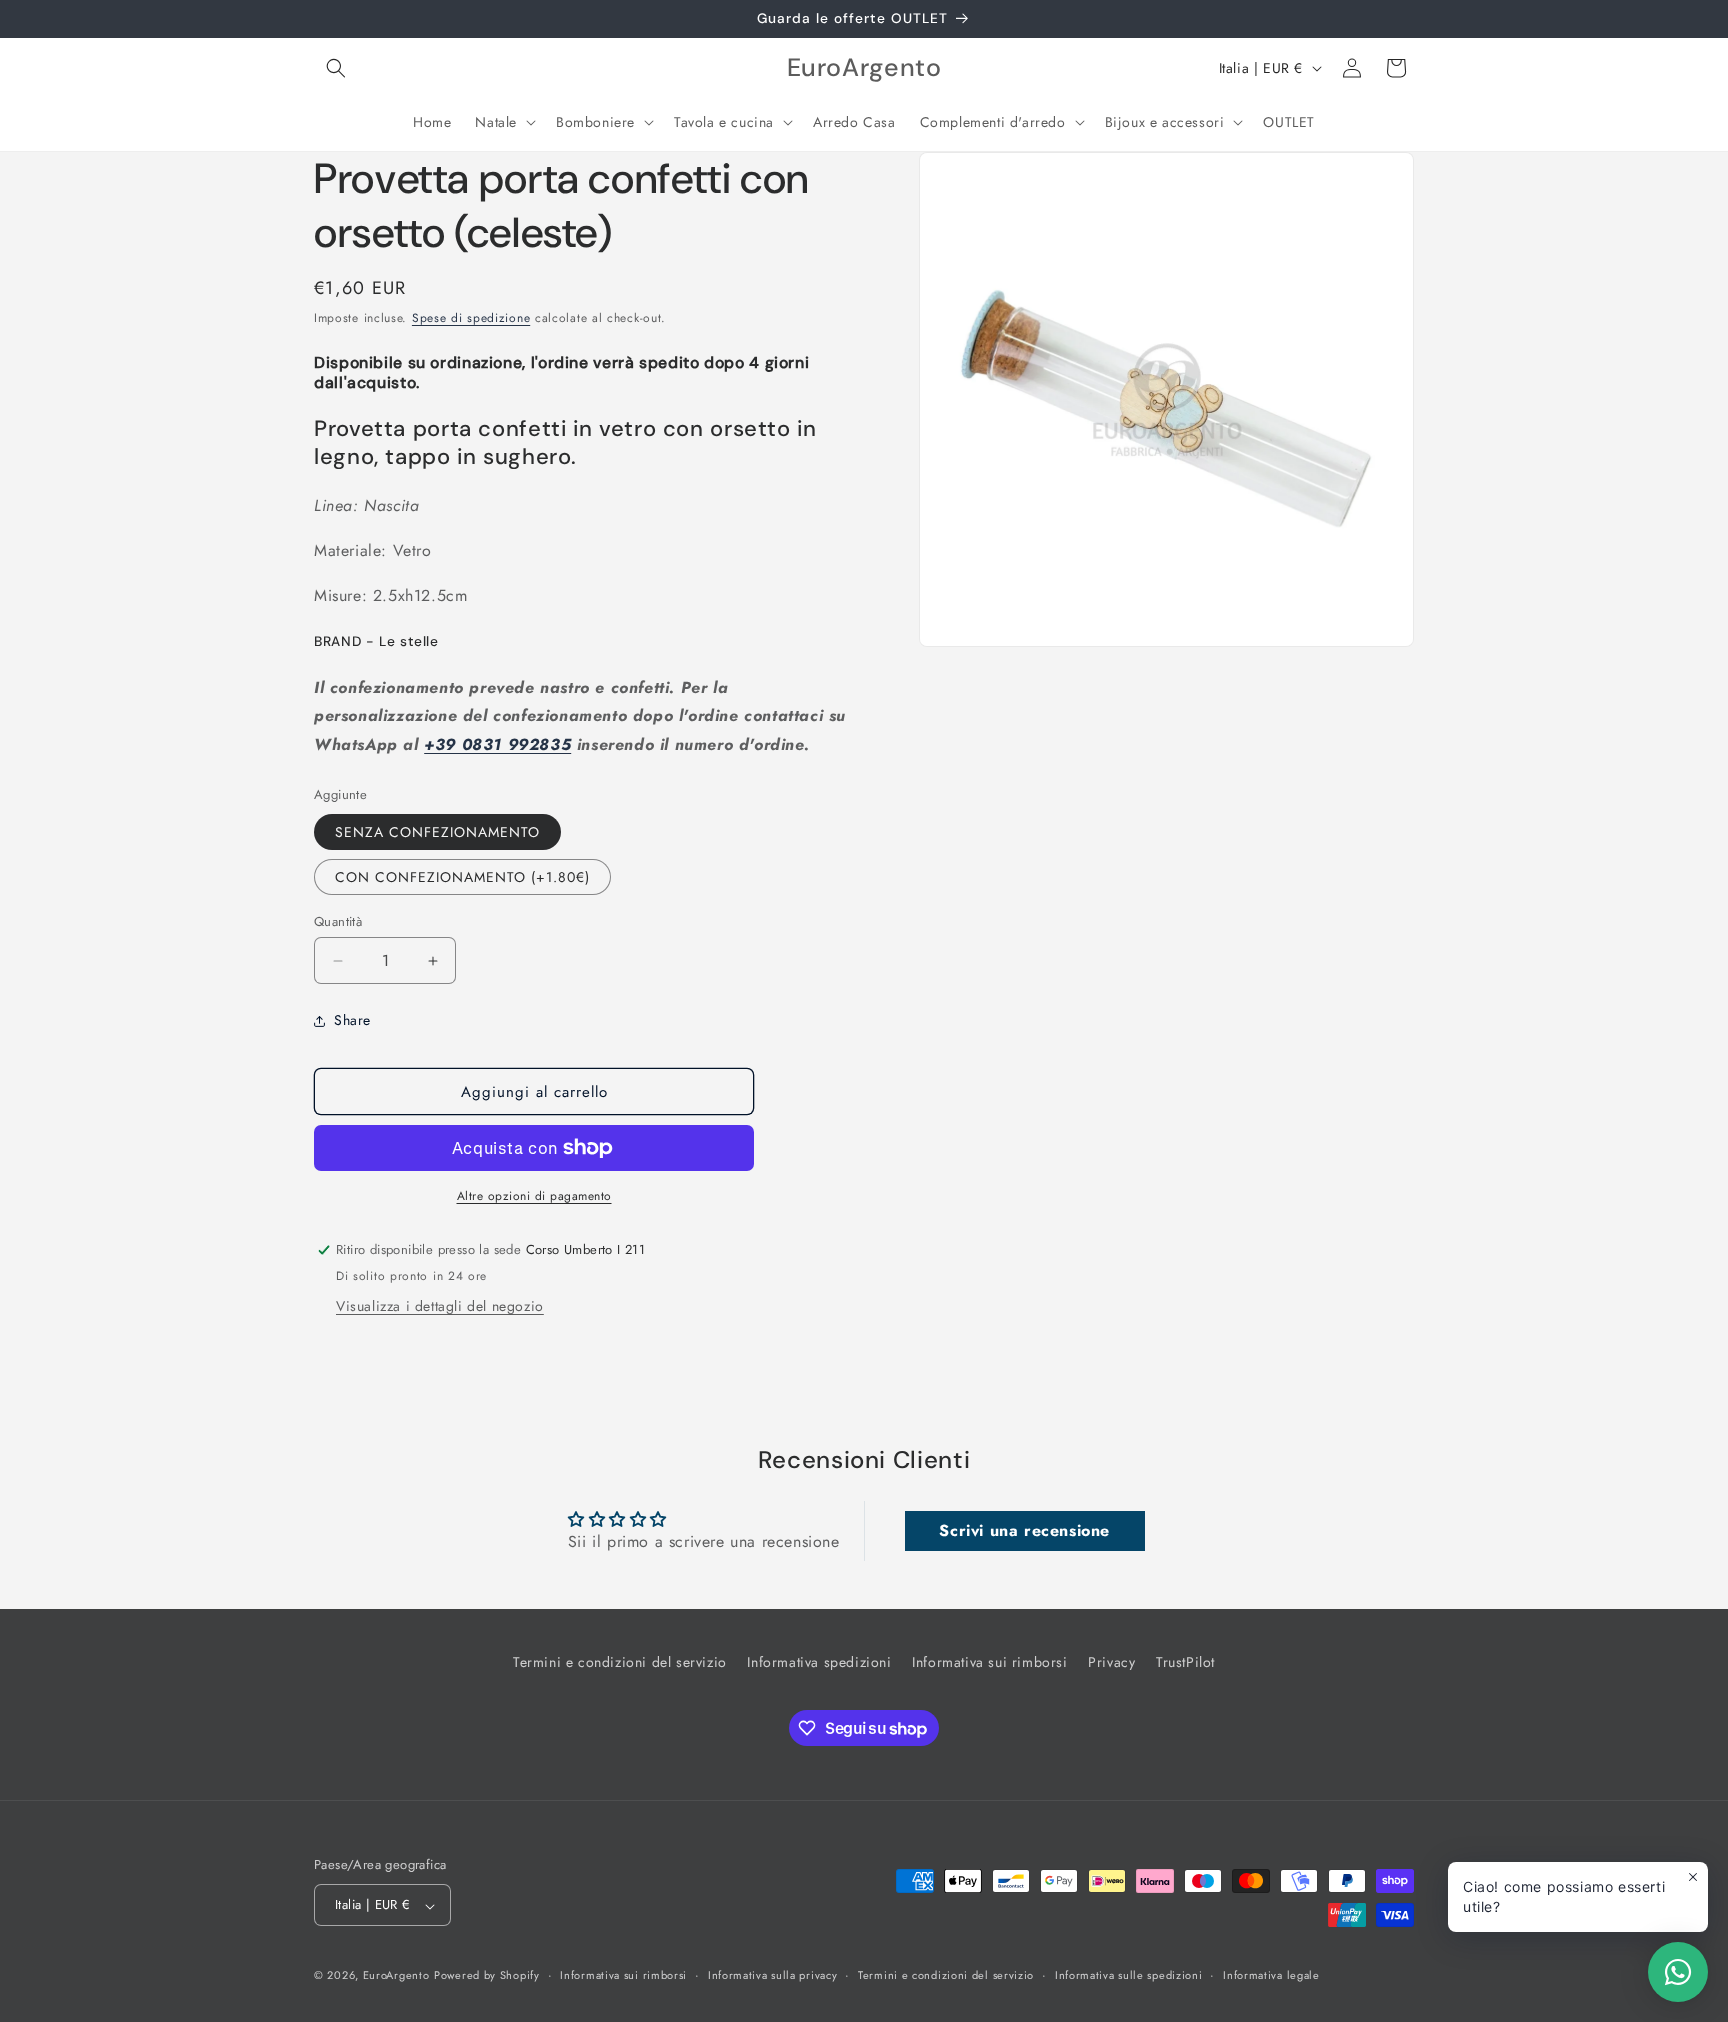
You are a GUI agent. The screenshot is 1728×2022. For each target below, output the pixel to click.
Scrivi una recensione (1024, 1530)
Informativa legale (1271, 1975)
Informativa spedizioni (819, 1662)
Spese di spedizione (471, 318)
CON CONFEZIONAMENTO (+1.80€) (462, 877)
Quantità (338, 921)
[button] (336, 68)
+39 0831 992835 (497, 744)
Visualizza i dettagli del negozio (440, 1306)
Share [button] (352, 1020)
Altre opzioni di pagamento (534, 1196)
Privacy (1111, 1662)
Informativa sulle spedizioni (1129, 1975)
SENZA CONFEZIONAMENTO (437, 832)
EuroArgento (396, 1976)
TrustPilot (1185, 1662)
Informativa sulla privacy (773, 1975)
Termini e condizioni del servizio (620, 1662)
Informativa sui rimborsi (989, 1662)
